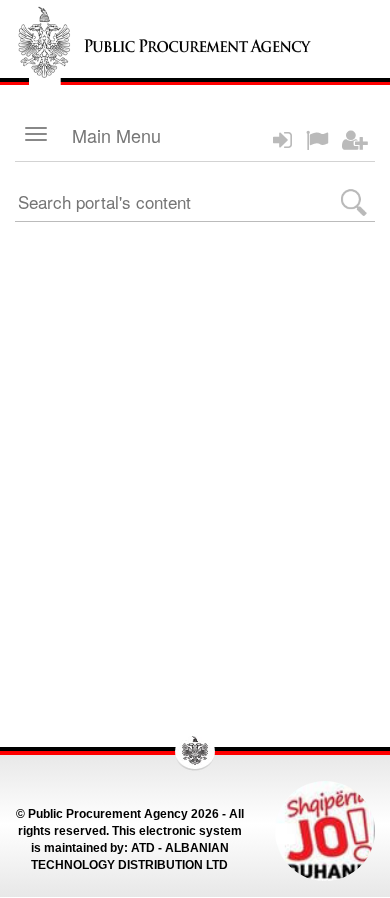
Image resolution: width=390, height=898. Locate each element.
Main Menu (116, 135)
